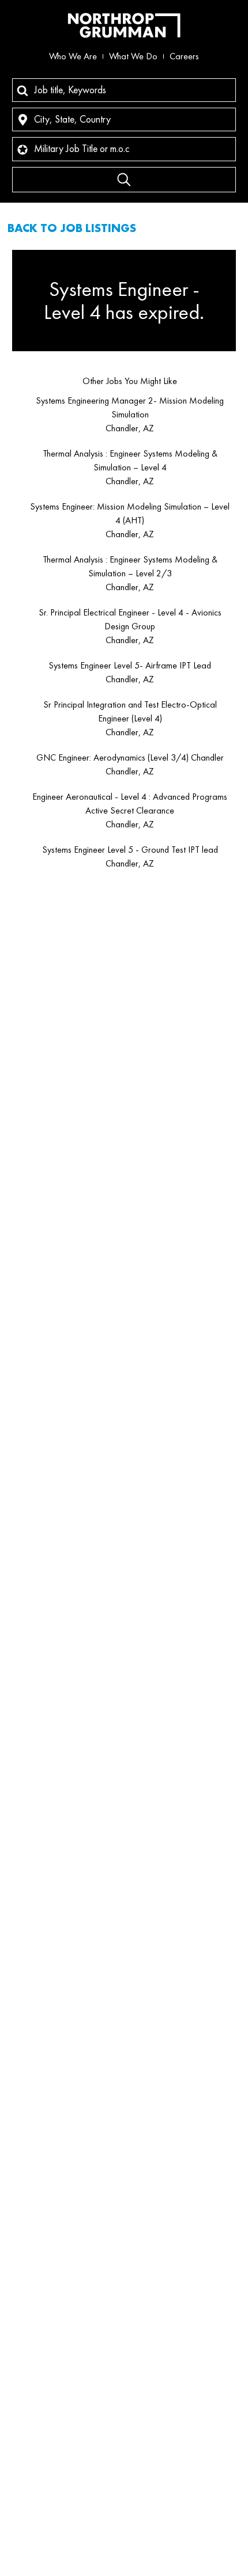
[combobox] (124, 90)
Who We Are (73, 56)
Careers (184, 56)
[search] (124, 180)
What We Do (133, 56)
